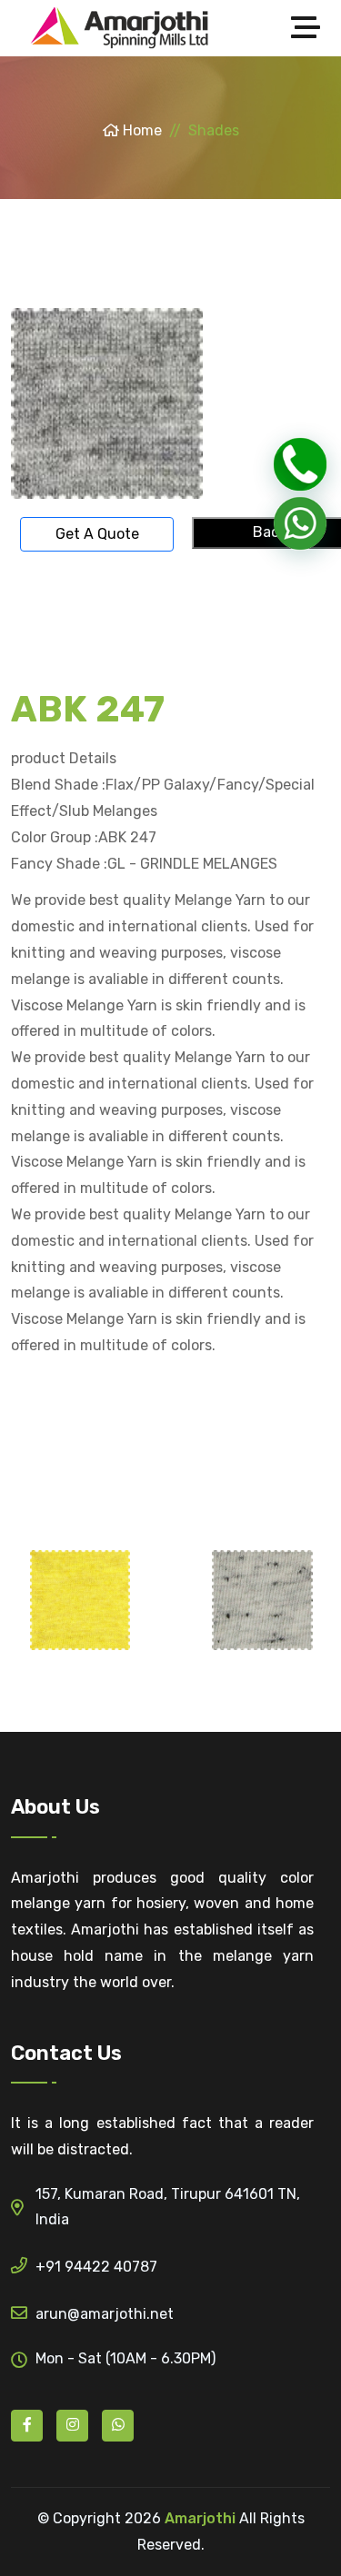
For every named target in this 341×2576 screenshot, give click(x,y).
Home (140, 130)
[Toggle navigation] (310, 28)
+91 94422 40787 (96, 2267)
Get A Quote (97, 534)
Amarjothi (200, 2518)
